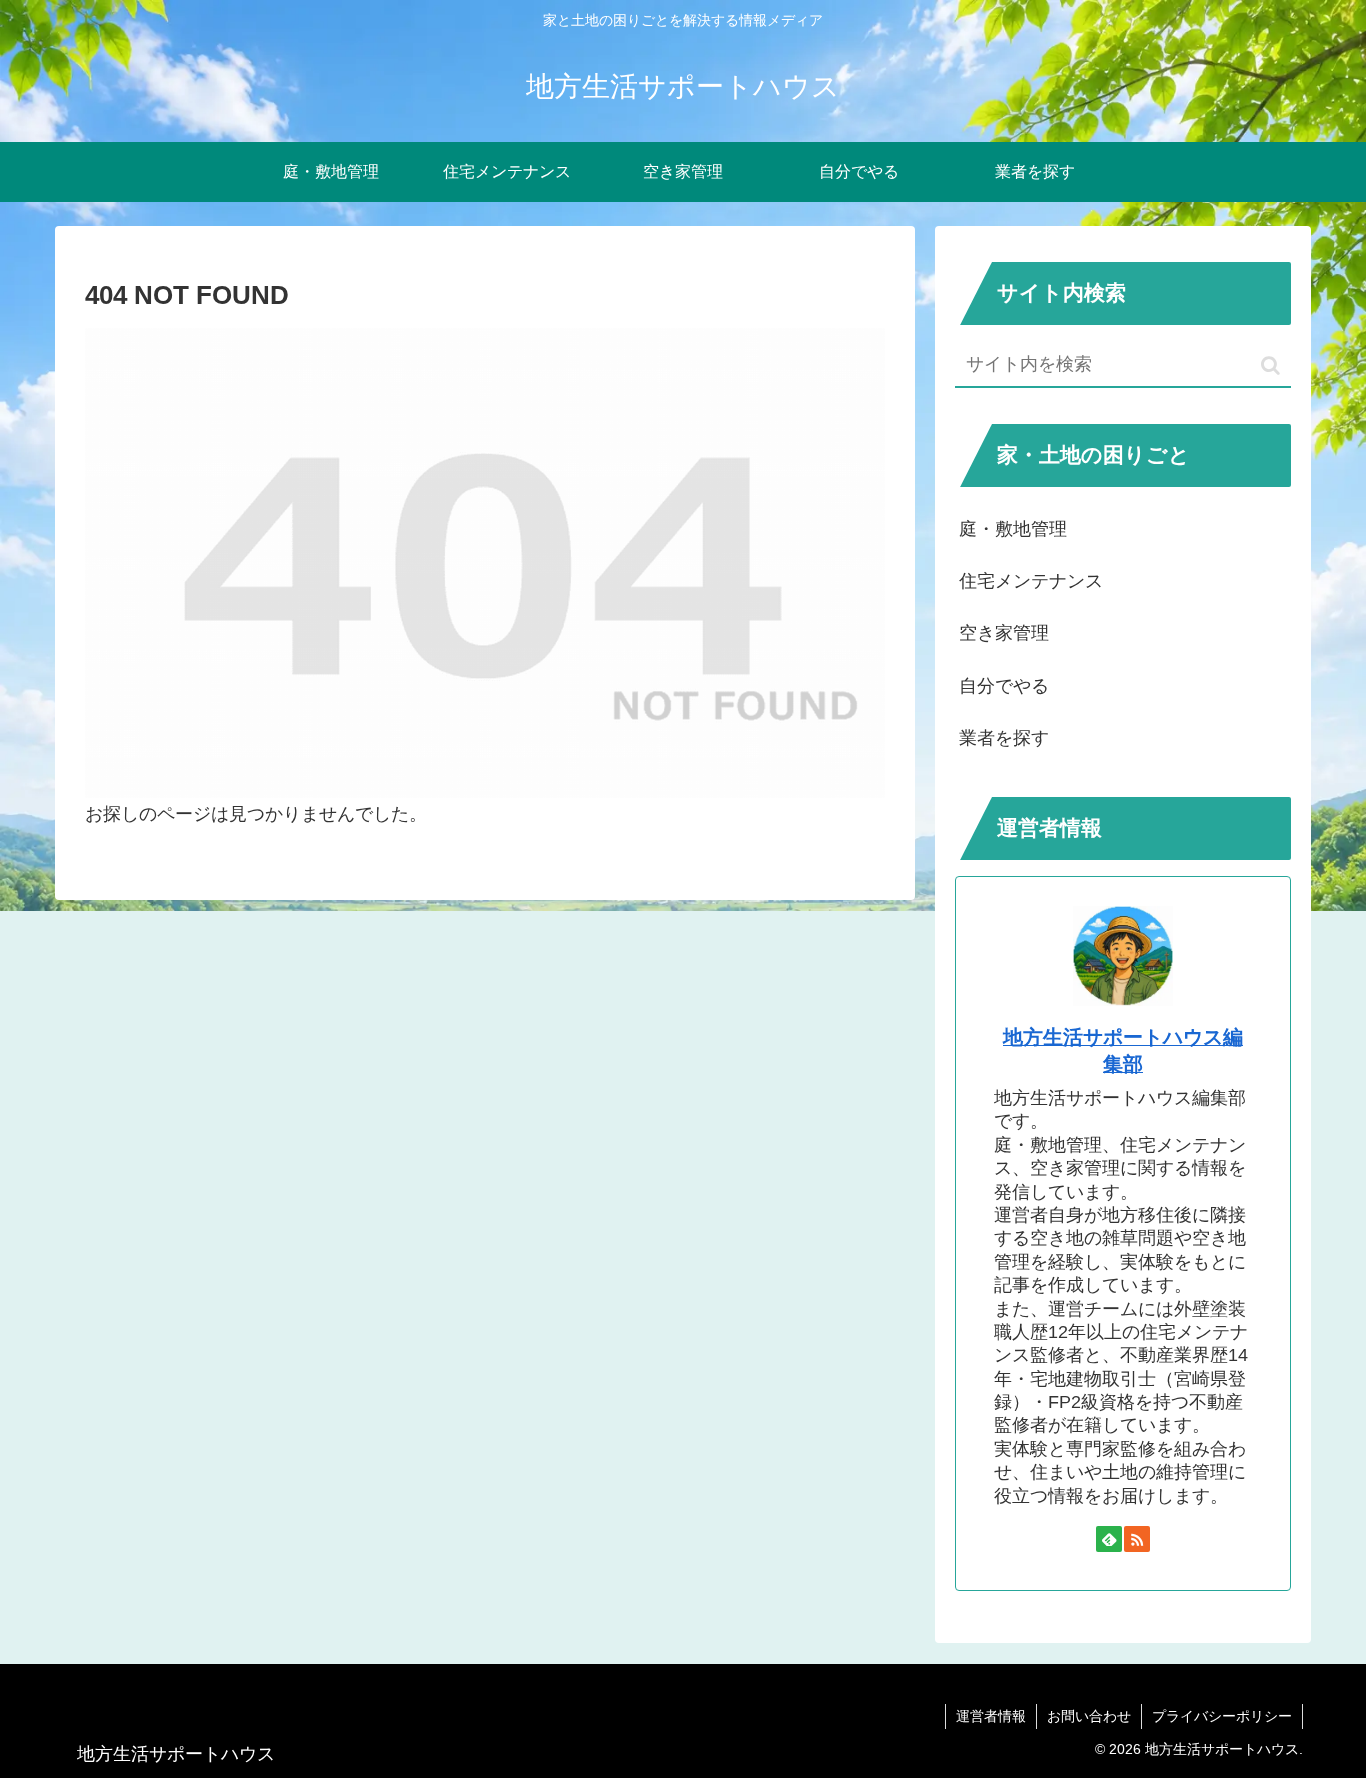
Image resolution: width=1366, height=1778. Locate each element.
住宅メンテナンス (1031, 581)
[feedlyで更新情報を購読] (1109, 1539)
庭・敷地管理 (1013, 529)
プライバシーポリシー (1222, 1716)
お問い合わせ (1089, 1716)
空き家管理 (1004, 633)
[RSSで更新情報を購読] (1137, 1539)
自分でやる (1004, 686)
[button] (1270, 365)
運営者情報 (991, 1716)
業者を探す (1004, 738)
